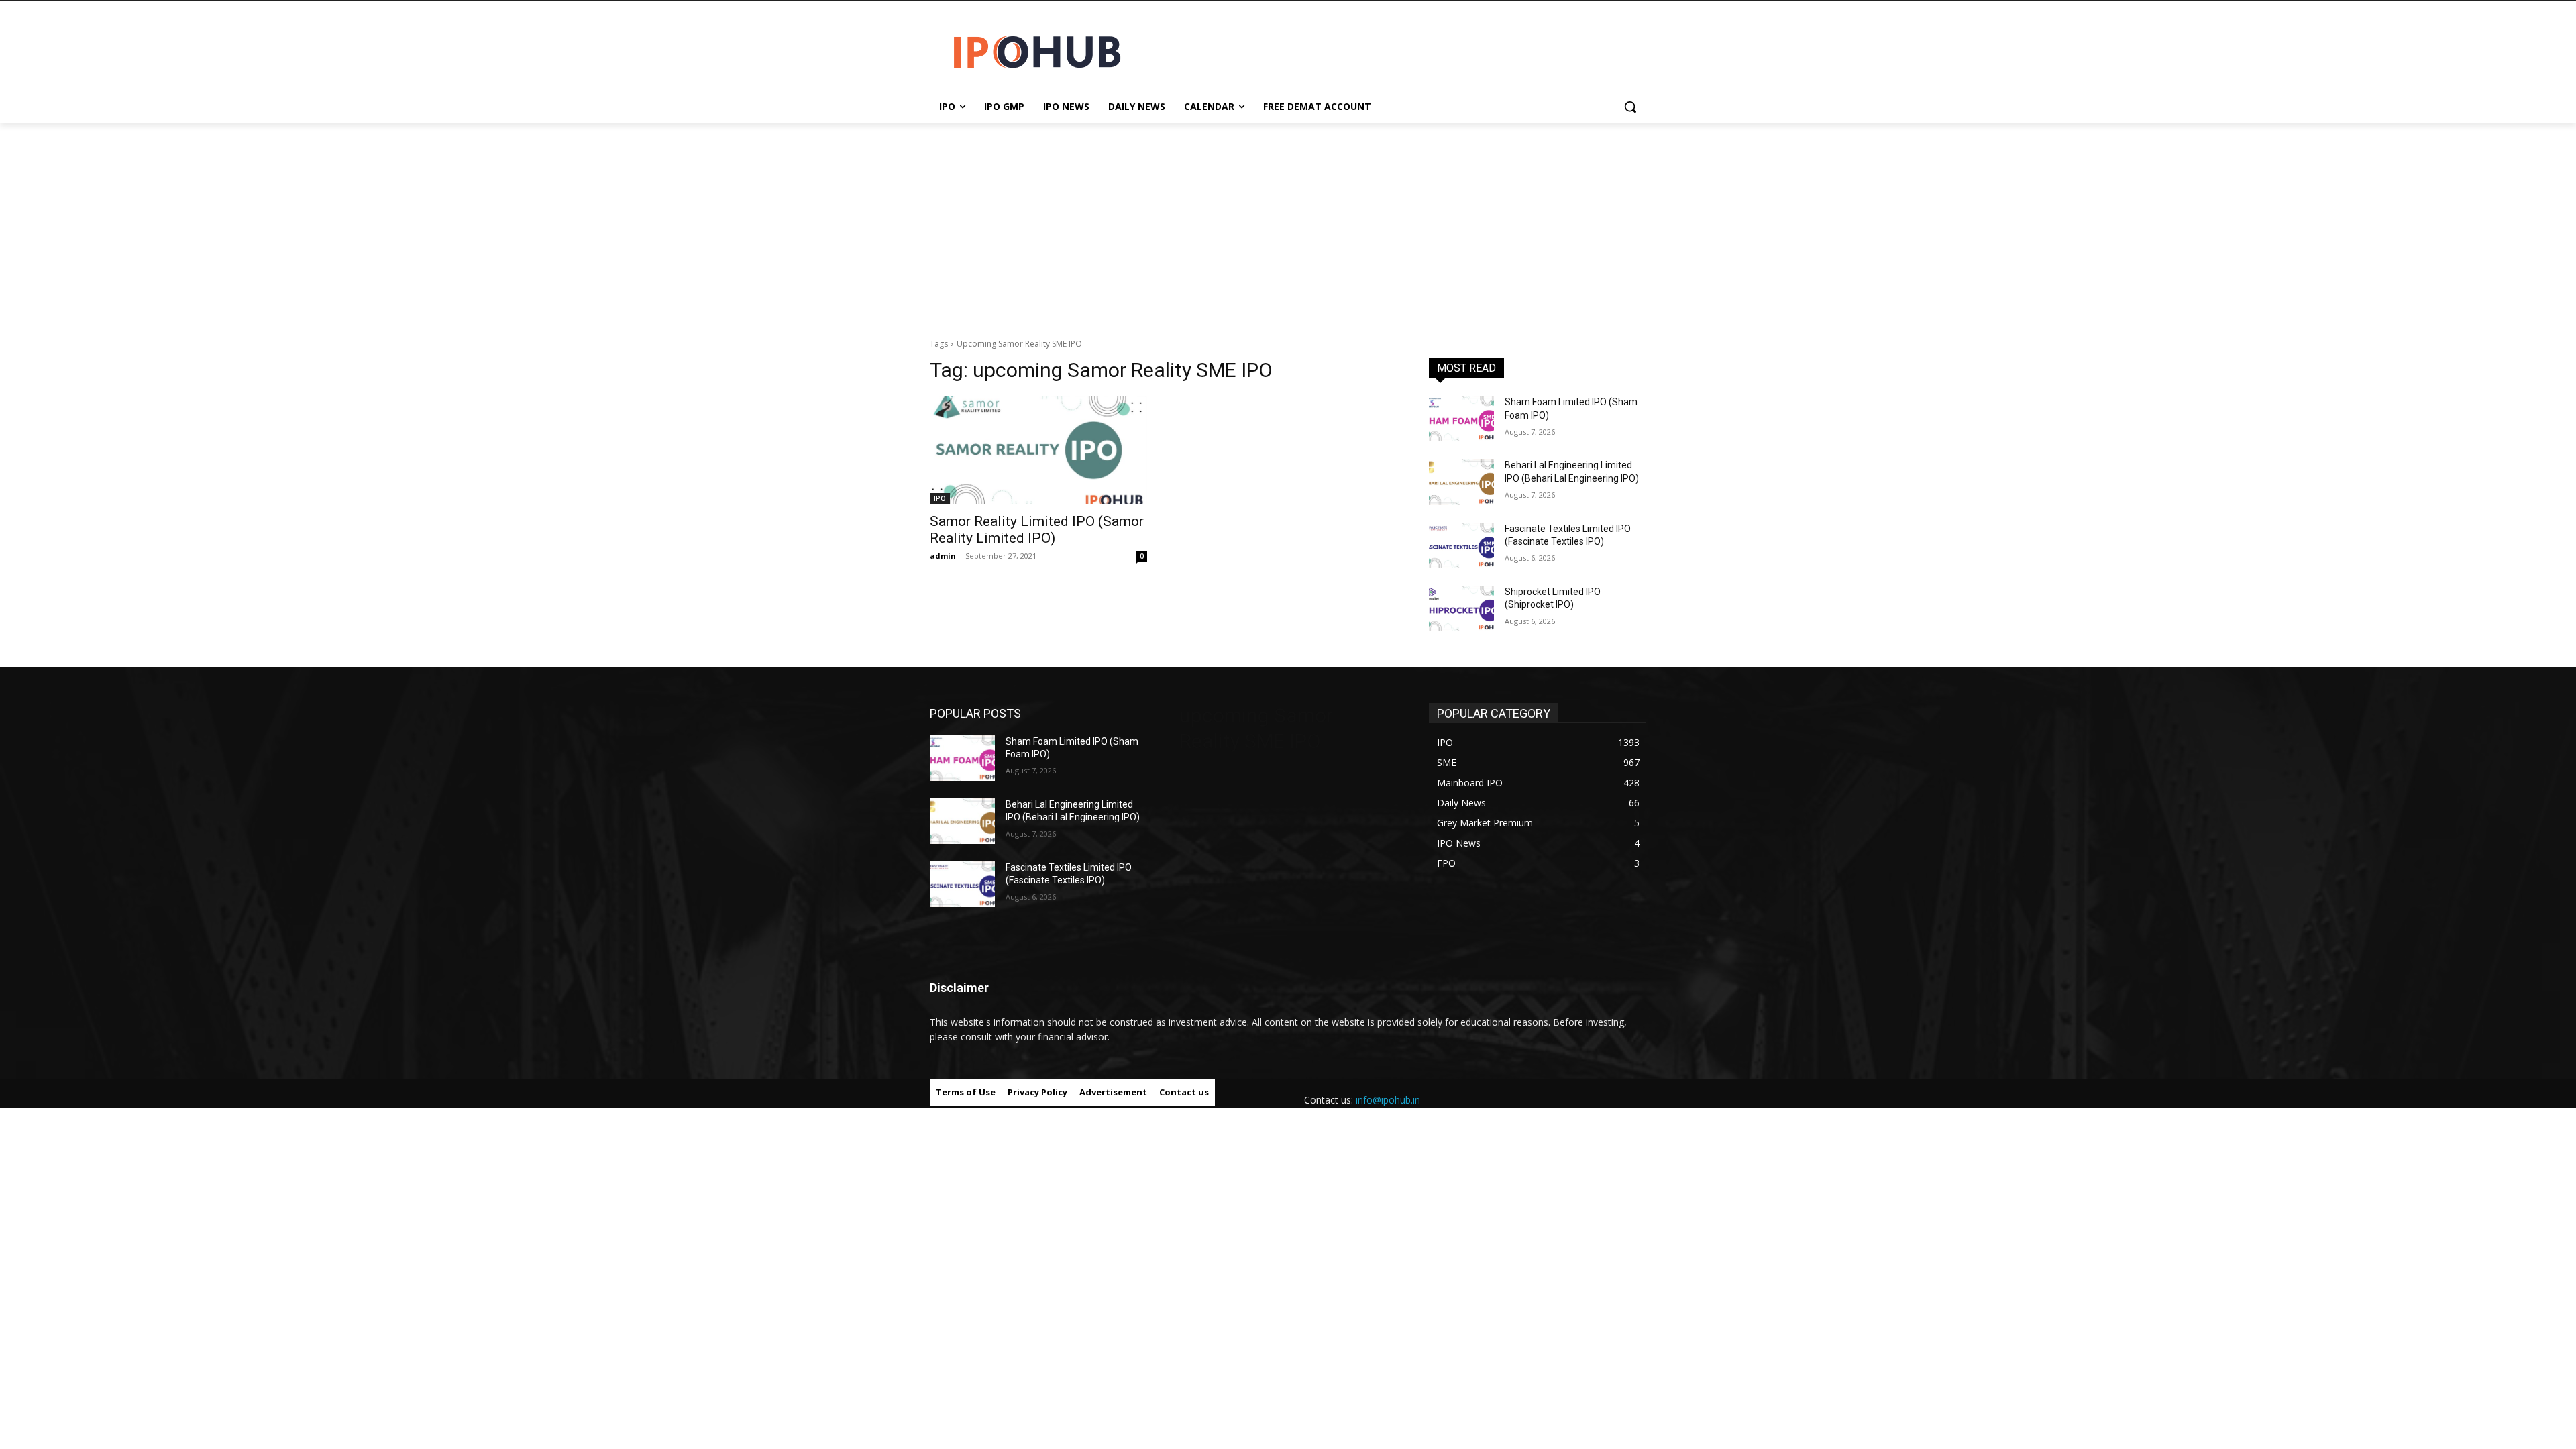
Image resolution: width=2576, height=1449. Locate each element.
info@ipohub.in (1388, 1100)
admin (943, 556)
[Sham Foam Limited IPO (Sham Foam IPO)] (1461, 419)
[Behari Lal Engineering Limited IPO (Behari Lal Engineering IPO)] (1461, 482)
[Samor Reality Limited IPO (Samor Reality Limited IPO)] (1038, 450)
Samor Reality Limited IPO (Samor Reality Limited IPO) (1037, 530)
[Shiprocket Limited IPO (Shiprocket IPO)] (1461, 608)
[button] (1630, 107)
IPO (940, 498)
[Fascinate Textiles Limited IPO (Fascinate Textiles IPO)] (1461, 545)
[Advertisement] (1288, 223)
